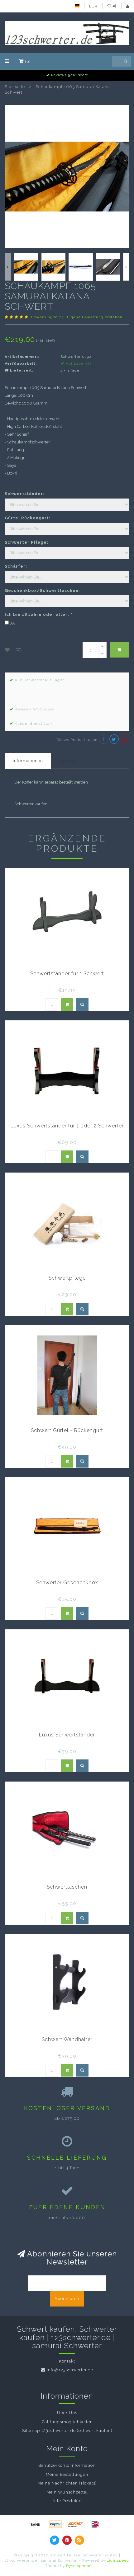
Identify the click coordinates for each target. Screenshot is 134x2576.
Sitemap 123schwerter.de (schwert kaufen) (67, 2431)
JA (13, 623)
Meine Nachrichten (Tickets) (67, 2483)
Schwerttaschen (67, 1887)
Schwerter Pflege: (26, 542)
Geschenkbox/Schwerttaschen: (42, 590)
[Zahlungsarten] (36, 2524)
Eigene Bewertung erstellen (95, 317)
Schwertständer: (25, 494)
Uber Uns (67, 2413)
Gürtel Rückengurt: (28, 518)
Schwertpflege (67, 1278)
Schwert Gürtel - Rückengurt (67, 1430)
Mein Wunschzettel (67, 2492)
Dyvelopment (79, 2566)
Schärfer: (16, 566)
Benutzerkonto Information (67, 2465)
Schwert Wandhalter (67, 2039)
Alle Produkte (67, 2501)
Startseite (15, 87)
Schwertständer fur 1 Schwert (67, 974)
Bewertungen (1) (47, 317)
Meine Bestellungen (67, 2474)
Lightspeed (118, 2560)
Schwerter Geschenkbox (67, 1583)
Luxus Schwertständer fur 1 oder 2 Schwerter (67, 1126)
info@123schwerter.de (70, 2370)
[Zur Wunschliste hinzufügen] (7, 650)
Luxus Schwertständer (67, 1735)
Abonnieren (67, 2299)
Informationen (28, 761)
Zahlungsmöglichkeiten (67, 2422)
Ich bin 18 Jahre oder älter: (38, 614)
